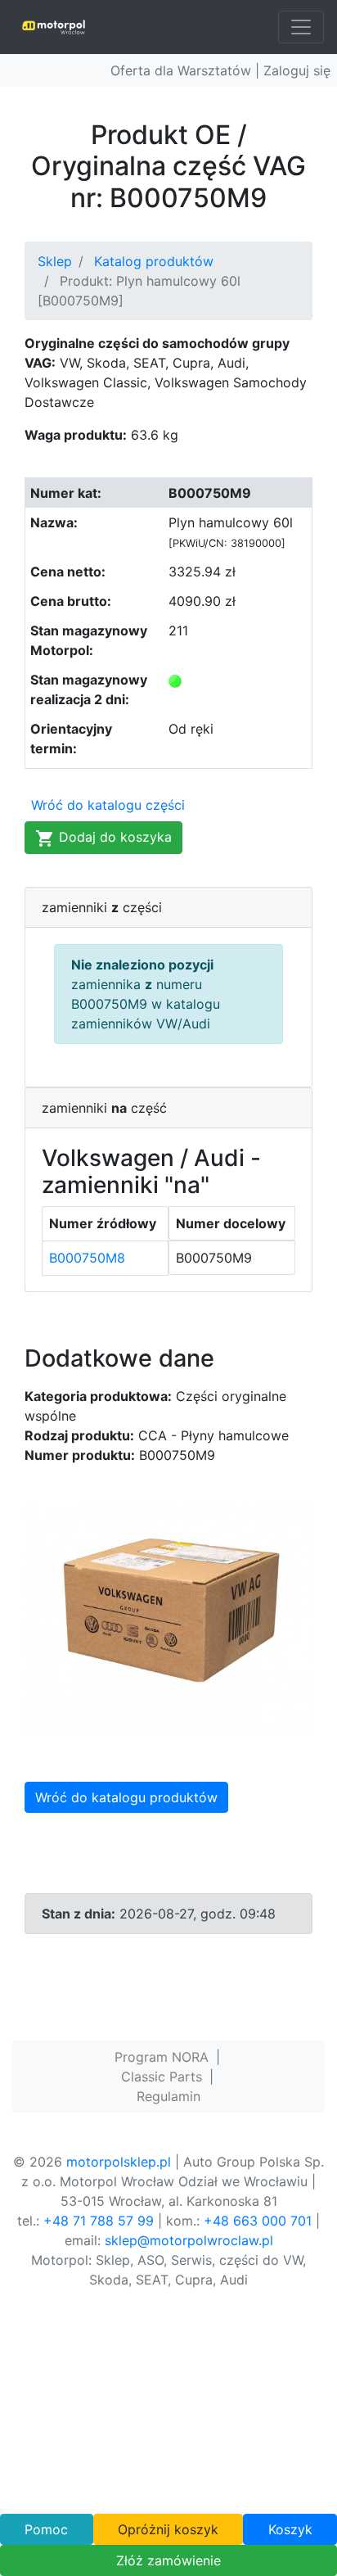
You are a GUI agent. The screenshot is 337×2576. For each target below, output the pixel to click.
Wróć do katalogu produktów (126, 1797)
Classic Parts (162, 2077)
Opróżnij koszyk (168, 2529)
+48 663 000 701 (258, 2221)
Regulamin (168, 2096)
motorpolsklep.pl (119, 2162)
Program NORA (162, 2057)
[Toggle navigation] (301, 27)
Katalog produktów (154, 261)
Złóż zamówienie (168, 2560)
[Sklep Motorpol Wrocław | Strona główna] (54, 27)
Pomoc (46, 2529)
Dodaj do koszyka (113, 837)
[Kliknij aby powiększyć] (168, 1615)
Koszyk (290, 2529)
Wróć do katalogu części (108, 805)
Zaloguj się (297, 70)
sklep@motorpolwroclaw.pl (189, 2240)
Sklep (55, 261)
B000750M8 (87, 1258)
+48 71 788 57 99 (99, 2221)
